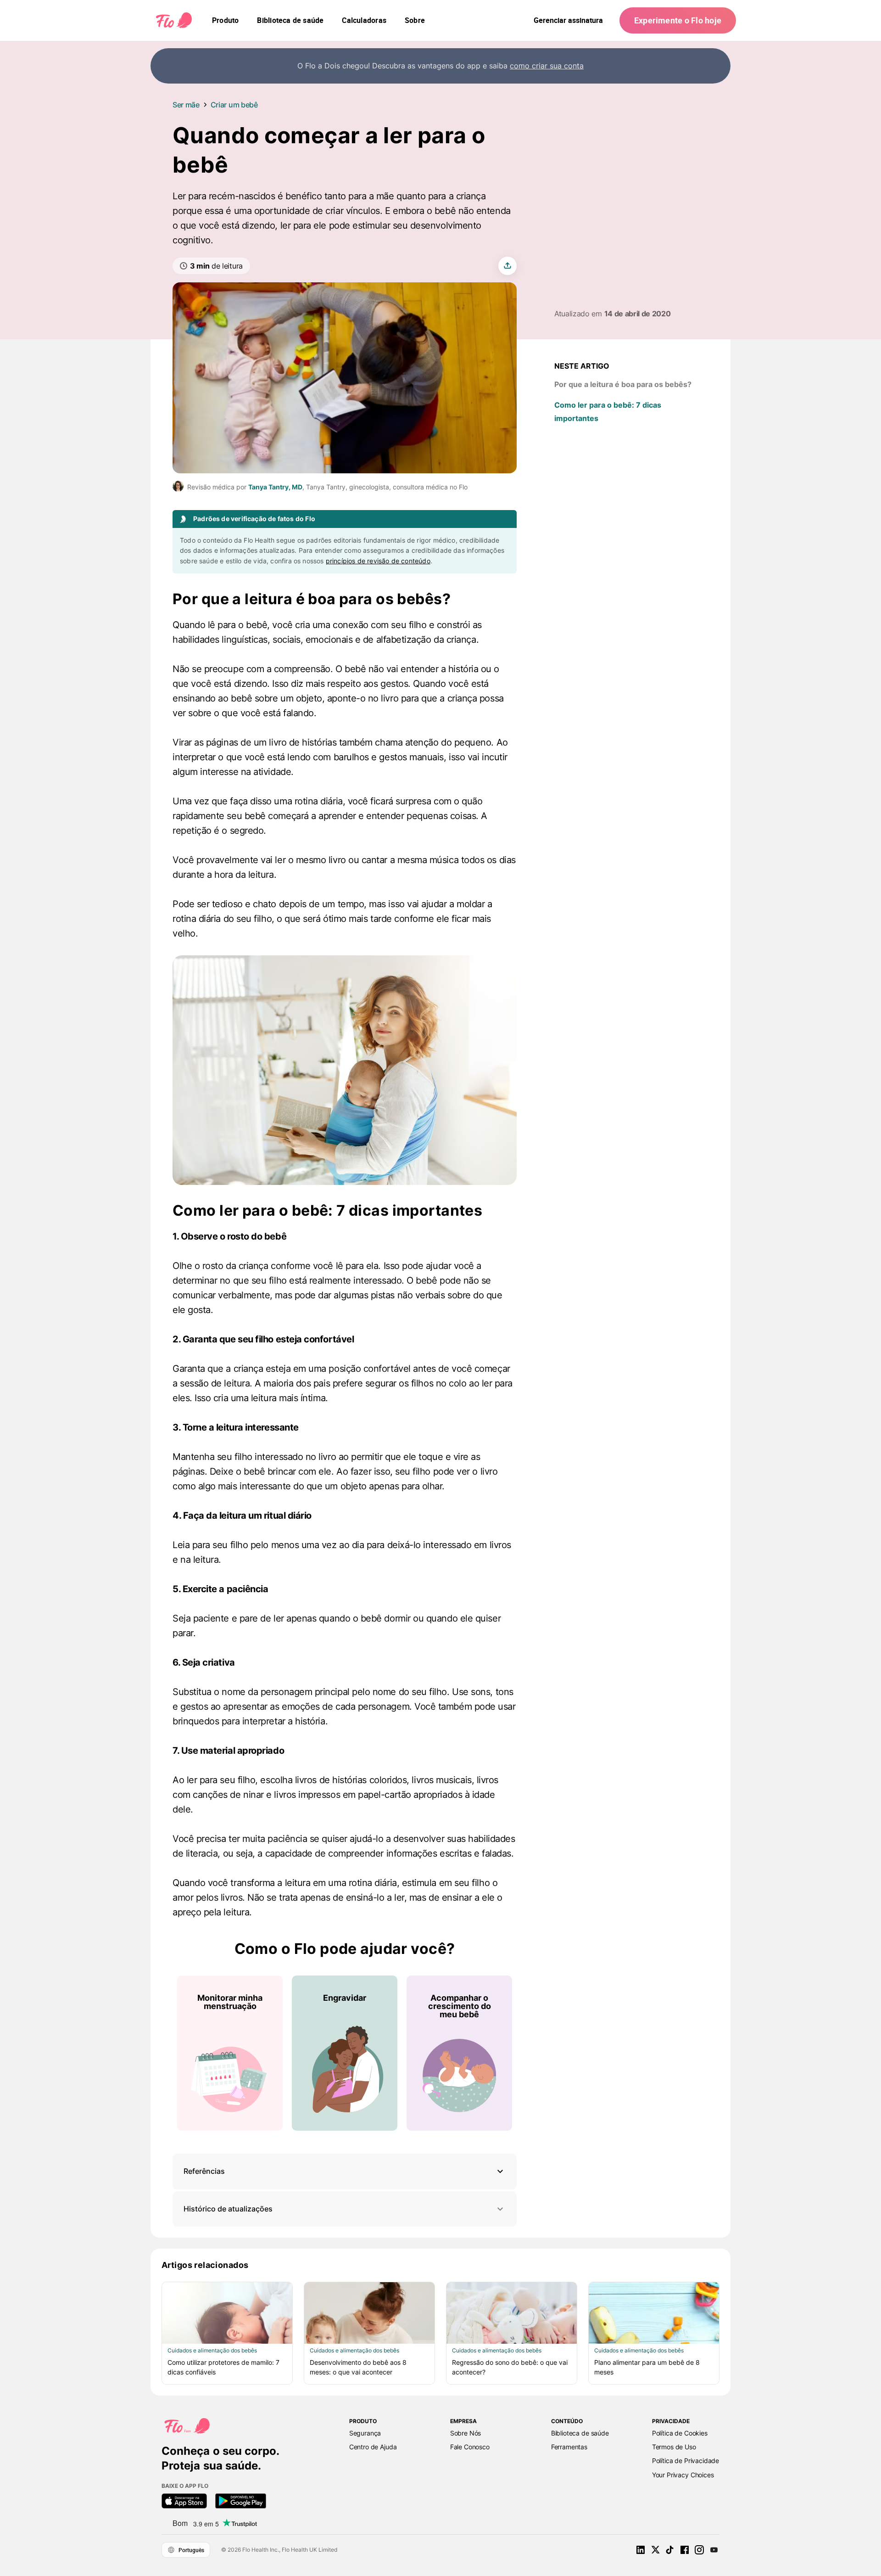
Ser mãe (186, 105)
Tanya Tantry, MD (275, 487)
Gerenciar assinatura (568, 20)
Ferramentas (569, 2447)
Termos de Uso (674, 2447)
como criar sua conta (547, 66)
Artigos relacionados (205, 2265)
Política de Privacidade (686, 2461)
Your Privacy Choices (683, 2475)
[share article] (507, 266)
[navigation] (225, 20)
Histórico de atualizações (228, 2209)
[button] (345, 2171)
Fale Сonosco (470, 2447)
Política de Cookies (680, 2433)
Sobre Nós (466, 2433)
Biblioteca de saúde (580, 2433)
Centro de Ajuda (373, 2447)
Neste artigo (582, 366)
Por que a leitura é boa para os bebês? (623, 384)
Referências (204, 2171)
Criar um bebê (234, 105)
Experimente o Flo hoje (678, 20)
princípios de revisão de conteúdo (378, 561)
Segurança (365, 2433)
